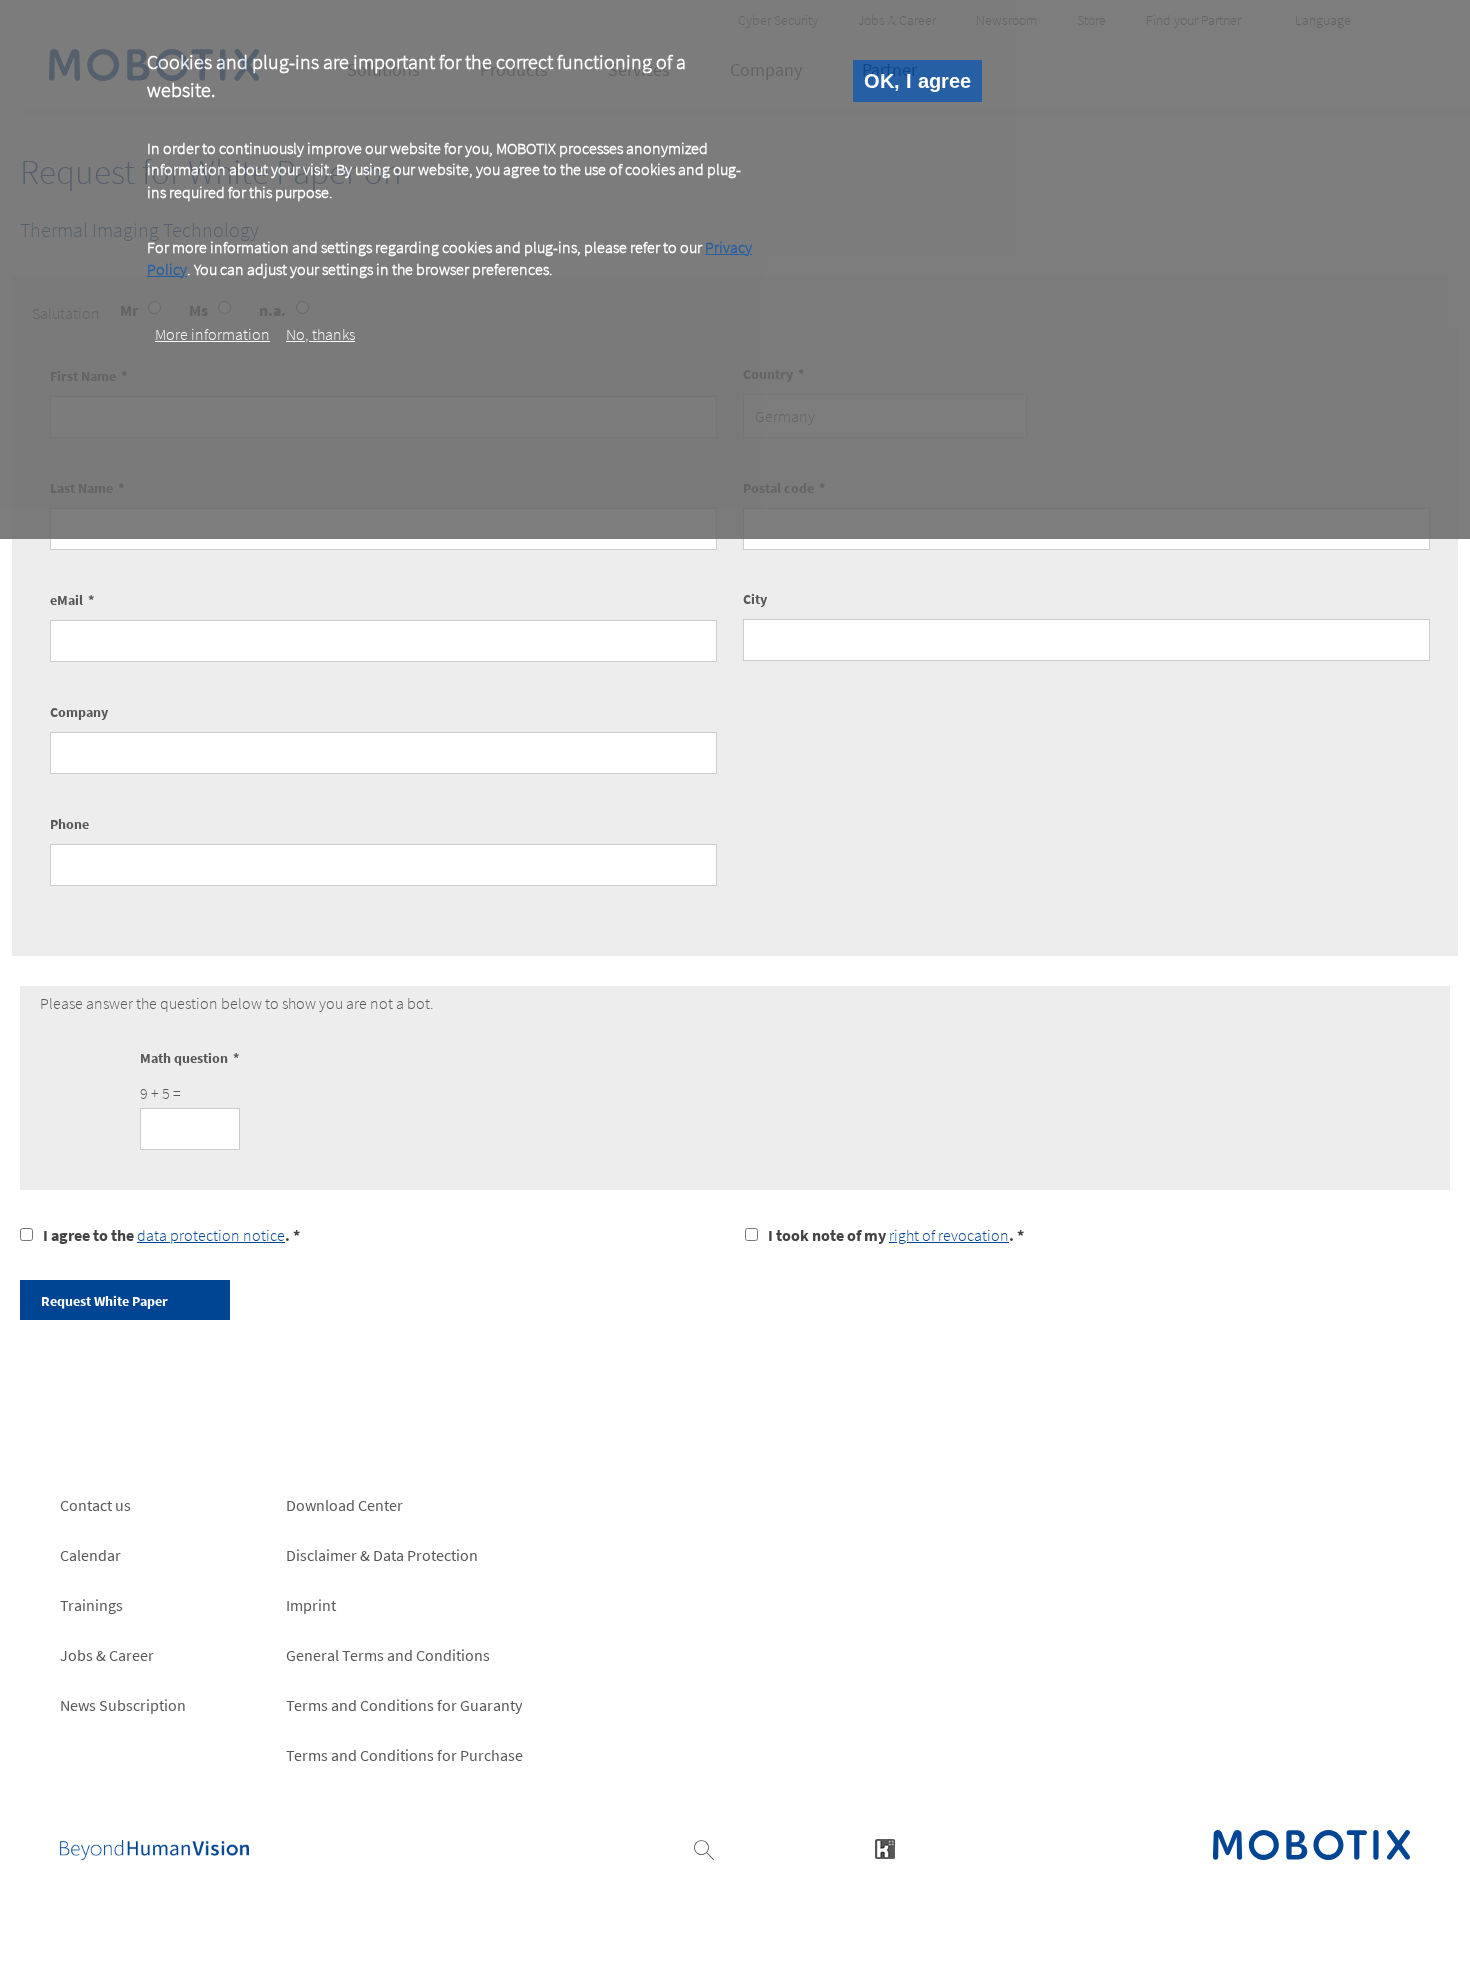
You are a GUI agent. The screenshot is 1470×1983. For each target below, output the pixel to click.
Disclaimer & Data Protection (382, 1555)
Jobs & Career (107, 1655)
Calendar (90, 1555)
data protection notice (211, 1235)
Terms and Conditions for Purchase (404, 1755)
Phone (69, 824)
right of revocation (949, 1235)
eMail (66, 600)
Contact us (95, 1505)
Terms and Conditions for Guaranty (404, 1705)
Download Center (344, 1505)
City (755, 599)
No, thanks (320, 334)
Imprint (311, 1605)
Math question (184, 1058)
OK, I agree (917, 81)
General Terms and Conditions (388, 1655)
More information (212, 334)
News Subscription (123, 1705)
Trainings (91, 1605)
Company (79, 712)
